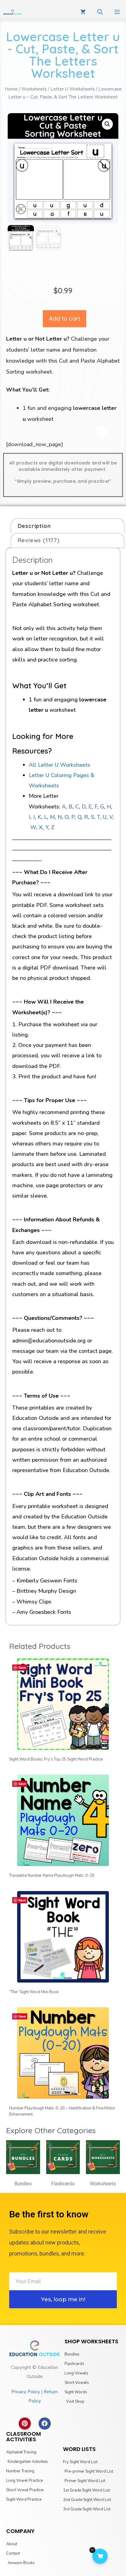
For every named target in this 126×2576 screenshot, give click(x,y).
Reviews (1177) (39, 540)
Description (34, 526)
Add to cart (65, 319)
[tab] (68, 526)
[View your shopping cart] (83, 12)
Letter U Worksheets (73, 89)
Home (11, 89)
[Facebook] (45, 2424)
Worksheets (34, 89)
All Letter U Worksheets (59, 765)
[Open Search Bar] (100, 12)
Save (22, 1667)
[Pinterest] (25, 2424)
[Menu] (117, 12)
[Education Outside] (13, 12)
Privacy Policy (26, 2392)
